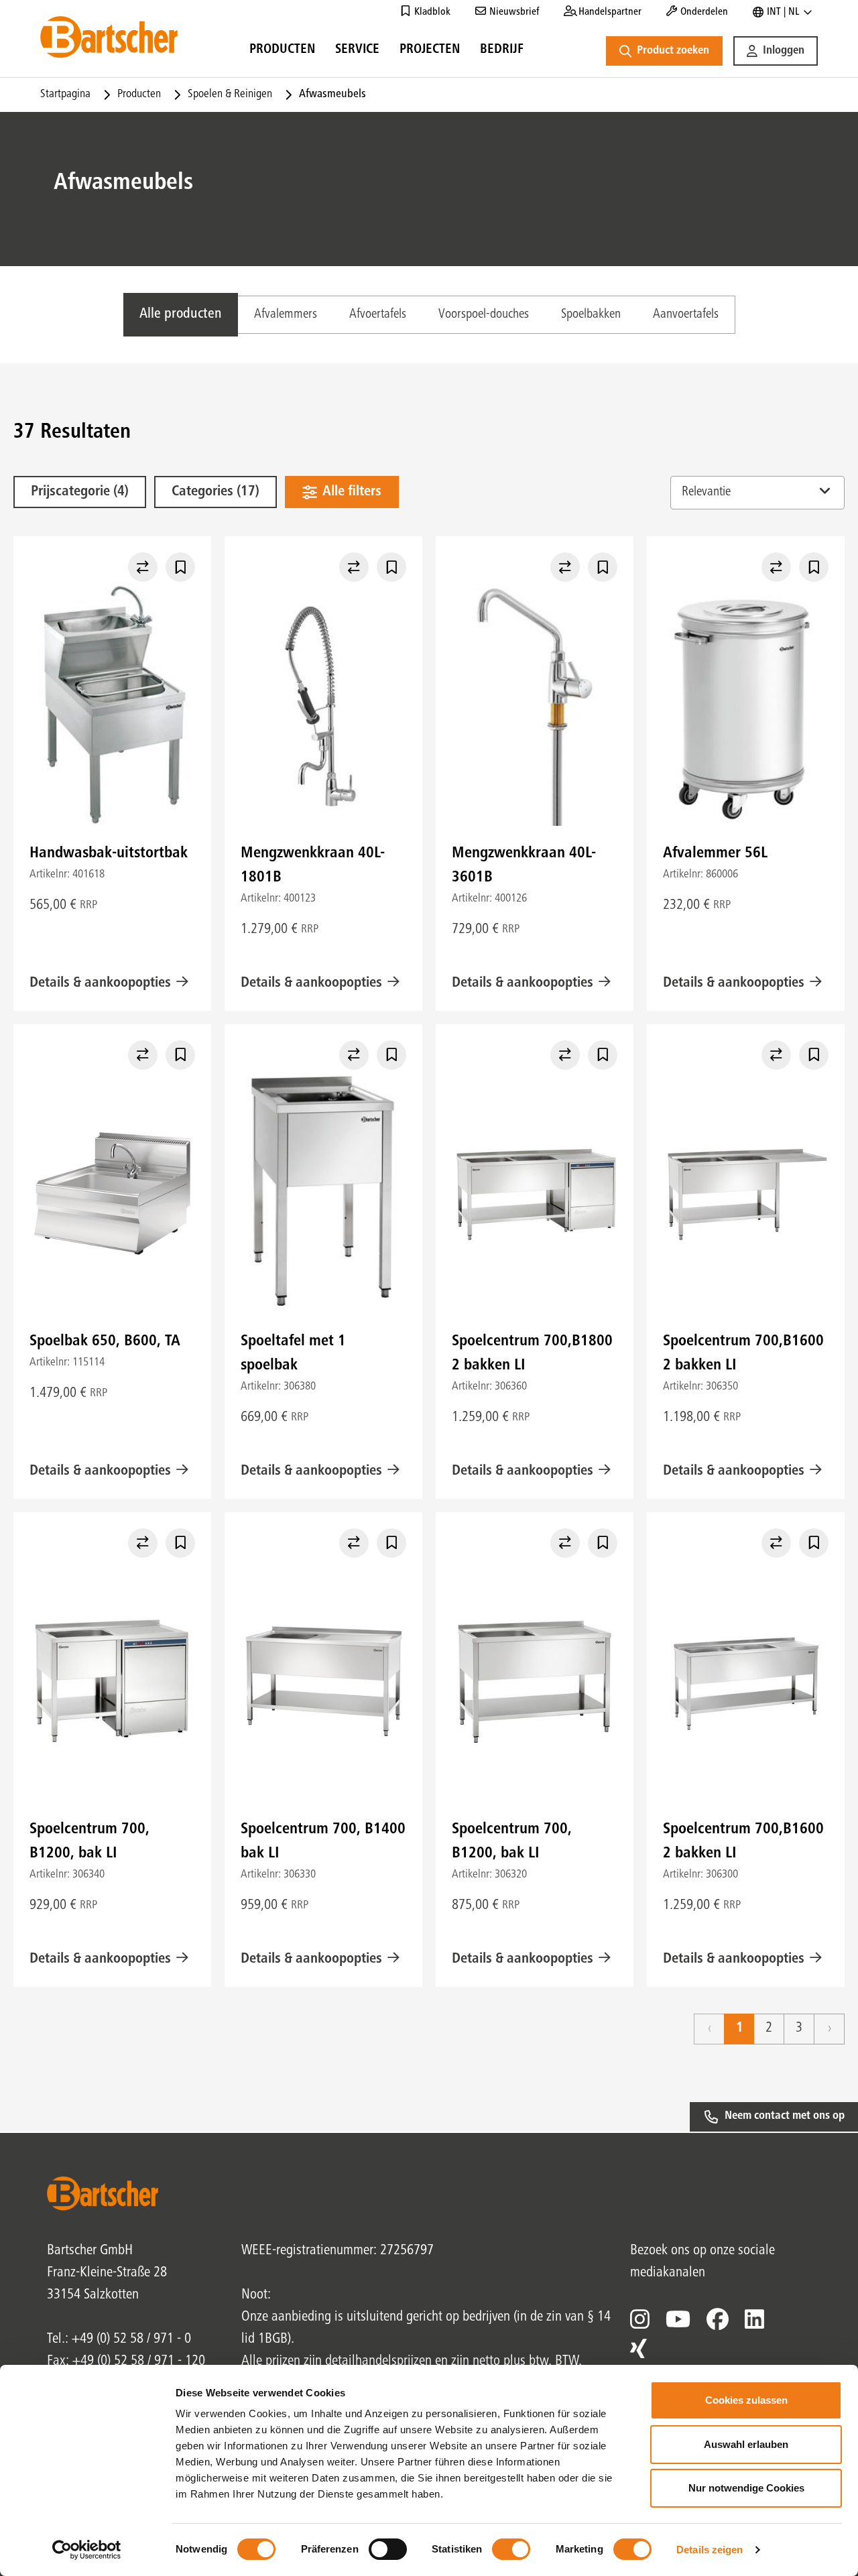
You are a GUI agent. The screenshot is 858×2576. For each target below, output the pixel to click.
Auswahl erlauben (746, 2444)
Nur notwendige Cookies (746, 2488)
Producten (139, 95)
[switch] (388, 2549)
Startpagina (65, 95)
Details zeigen (710, 2550)
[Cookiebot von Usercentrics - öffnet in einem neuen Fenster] (87, 2550)
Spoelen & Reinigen (230, 95)
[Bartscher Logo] (109, 37)
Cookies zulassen (746, 2400)
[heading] (282, 52)
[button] (776, 51)
